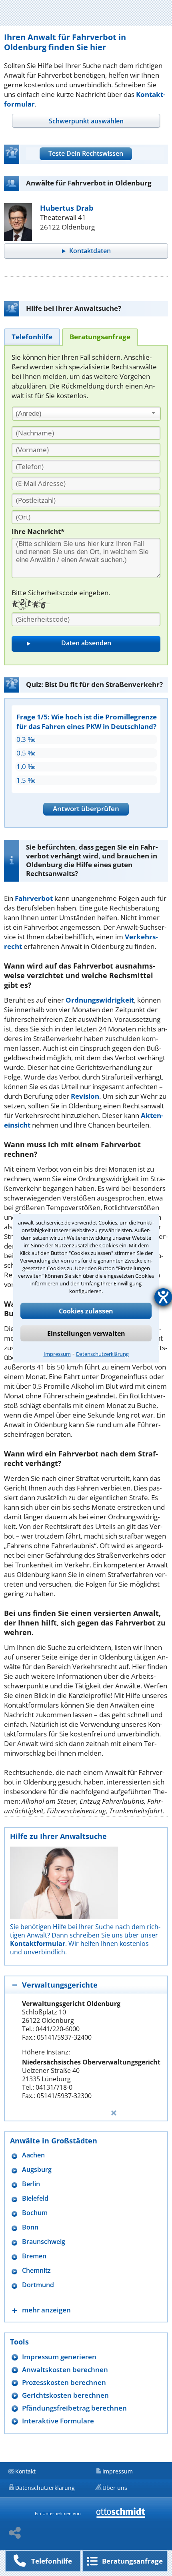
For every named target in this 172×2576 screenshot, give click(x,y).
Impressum (57, 1353)
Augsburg (37, 2170)
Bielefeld (35, 2198)
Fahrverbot (34, 898)
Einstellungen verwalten (86, 1333)
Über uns (115, 2488)
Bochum (35, 2213)
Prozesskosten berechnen (64, 2382)
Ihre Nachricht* (38, 531)
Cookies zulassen (86, 1311)
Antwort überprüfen (86, 809)
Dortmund (38, 2285)
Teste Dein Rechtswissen (86, 153)
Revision (85, 1096)
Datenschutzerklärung (102, 1353)
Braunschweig (44, 2242)
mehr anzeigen (46, 2310)
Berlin (31, 2184)
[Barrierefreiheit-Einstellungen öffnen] (163, 1297)
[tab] (86, 121)
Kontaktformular (38, 1944)
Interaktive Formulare (58, 2421)
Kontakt (25, 2471)
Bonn (30, 2227)
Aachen (33, 2155)
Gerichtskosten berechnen (65, 2395)
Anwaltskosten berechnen (65, 2370)
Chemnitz (36, 2271)
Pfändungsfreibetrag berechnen (74, 2408)
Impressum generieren (59, 2357)
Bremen (34, 2256)
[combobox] (86, 414)
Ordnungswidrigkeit (100, 1000)
